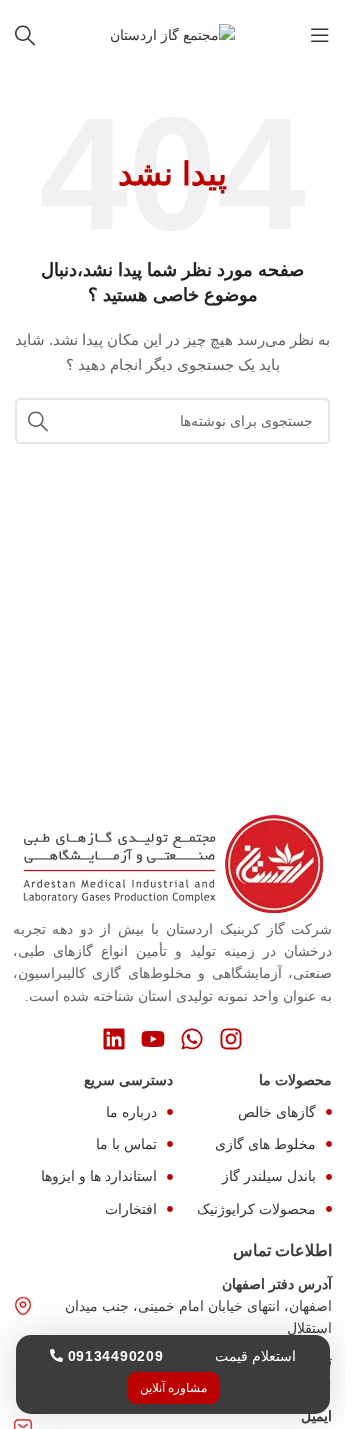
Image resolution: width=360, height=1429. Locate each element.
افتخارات (131, 1209)
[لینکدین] (114, 1039)
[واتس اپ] (192, 1039)
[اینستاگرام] (231, 1039)
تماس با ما (126, 1144)
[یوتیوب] (153, 1039)
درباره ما (131, 1112)
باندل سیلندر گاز (269, 1176)
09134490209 (116, 1356)
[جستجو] (25, 35)
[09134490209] (56, 1355)
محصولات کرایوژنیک (256, 1209)
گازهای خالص (277, 1112)
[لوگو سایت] (172, 34)
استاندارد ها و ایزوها (99, 1176)
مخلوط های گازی (265, 1144)
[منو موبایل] (320, 35)
